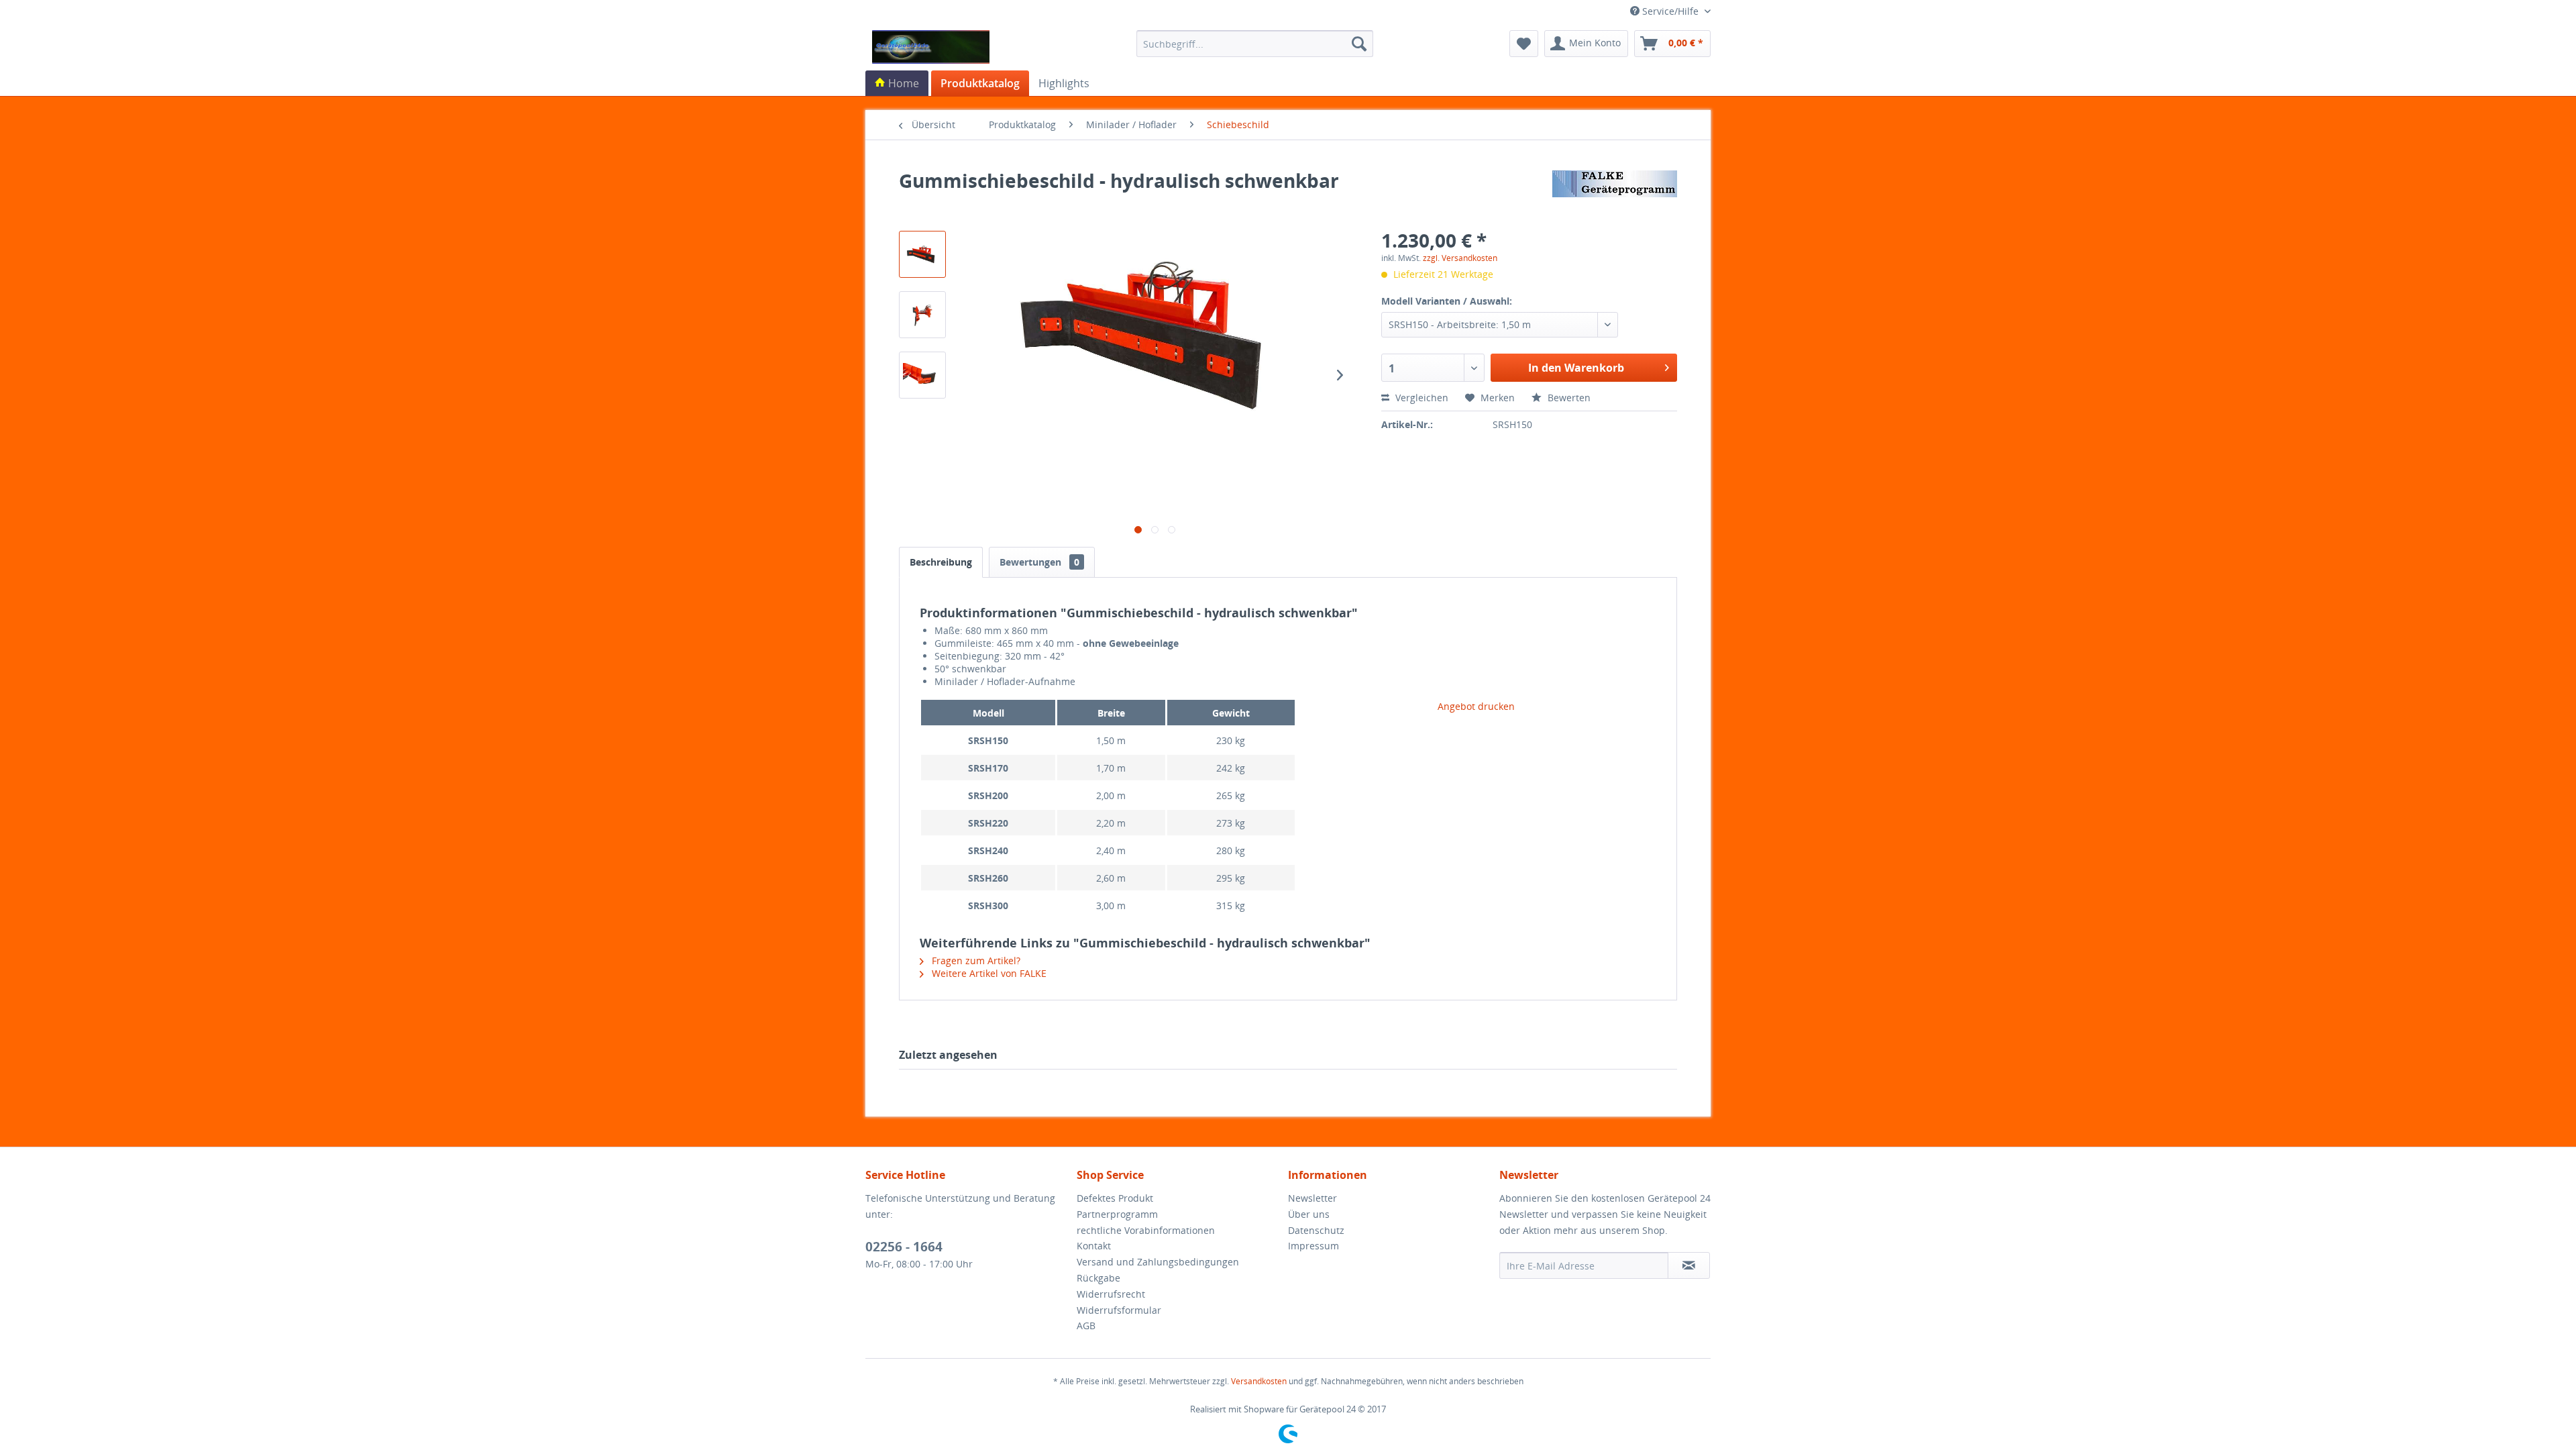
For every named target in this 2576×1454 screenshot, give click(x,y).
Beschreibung (941, 562)
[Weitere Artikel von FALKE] (1615, 194)
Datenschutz (1316, 1230)
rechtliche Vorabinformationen (1146, 1230)
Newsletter (1312, 1198)
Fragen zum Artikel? (975, 960)
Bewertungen (1039, 562)
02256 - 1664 (904, 1247)
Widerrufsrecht (1111, 1294)
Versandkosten (1259, 1381)
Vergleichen (1420, 398)
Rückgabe (1098, 1278)
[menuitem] (1255, 44)
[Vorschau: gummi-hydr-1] (922, 315)
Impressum (1313, 1246)
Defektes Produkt (1115, 1198)
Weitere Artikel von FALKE (988, 973)
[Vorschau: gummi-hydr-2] (922, 254)
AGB (1086, 1326)
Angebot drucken (1476, 706)
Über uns (1309, 1214)
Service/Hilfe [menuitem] (1670, 11)
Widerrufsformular (1119, 1310)
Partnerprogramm (1117, 1214)
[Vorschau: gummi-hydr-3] (922, 375)
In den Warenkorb (1576, 368)
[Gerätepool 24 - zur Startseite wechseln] (931, 47)
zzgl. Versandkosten (1460, 258)
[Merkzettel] (1524, 44)
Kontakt (1094, 1246)
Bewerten (1568, 398)
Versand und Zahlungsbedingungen (1158, 1262)
